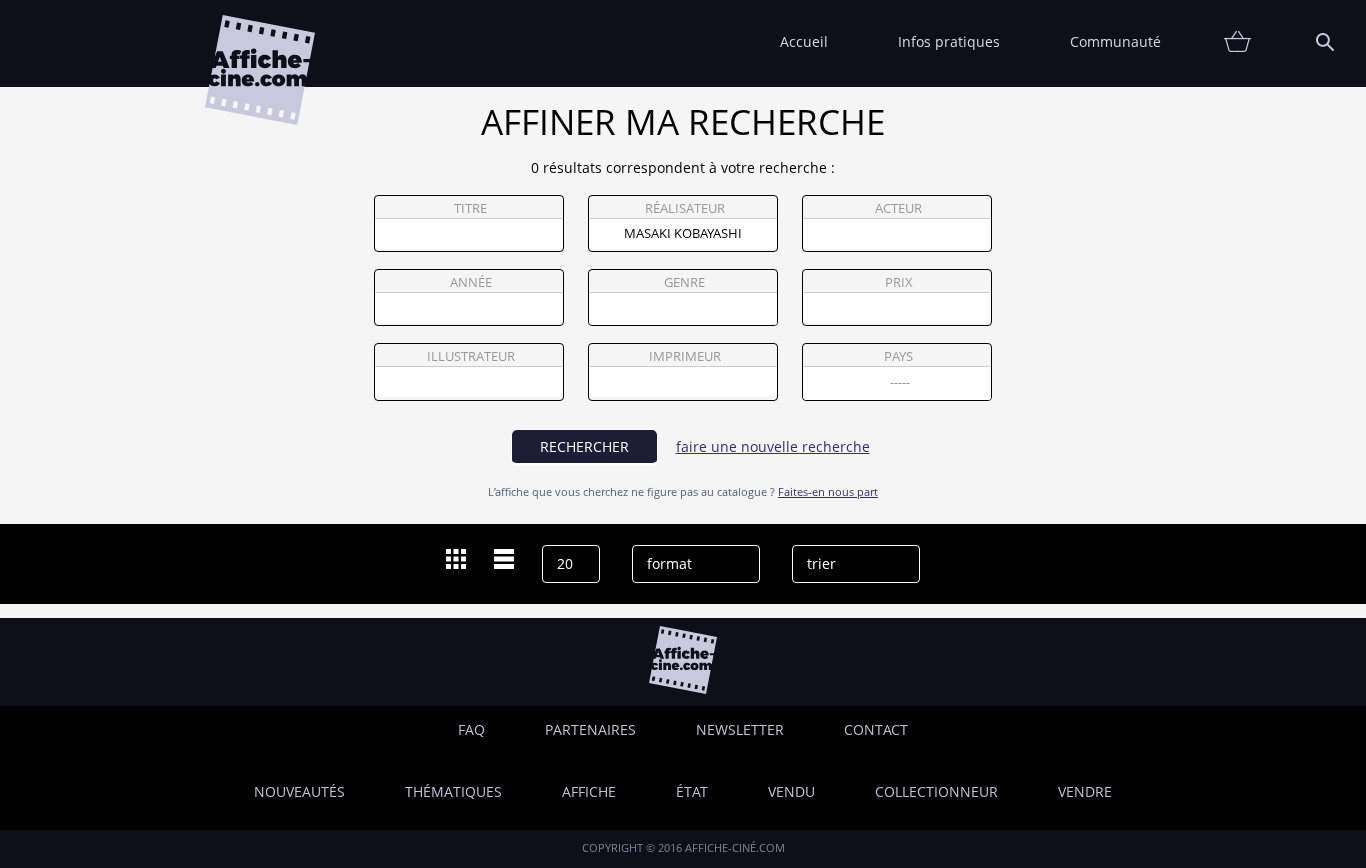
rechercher (584, 446)
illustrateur (471, 356)
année (471, 282)
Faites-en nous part (828, 491)
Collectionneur (936, 791)
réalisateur (685, 208)
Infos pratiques (949, 41)
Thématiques (453, 791)
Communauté (1115, 41)
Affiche (589, 791)
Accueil (804, 41)
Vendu (791, 791)
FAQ (471, 729)
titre (470, 208)
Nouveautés (299, 791)
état (692, 791)
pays (898, 356)
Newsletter (740, 729)
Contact (876, 729)
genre (684, 282)
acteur (898, 208)
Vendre (1085, 791)
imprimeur (685, 356)
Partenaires (590, 729)
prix (899, 282)
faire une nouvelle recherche (773, 446)
